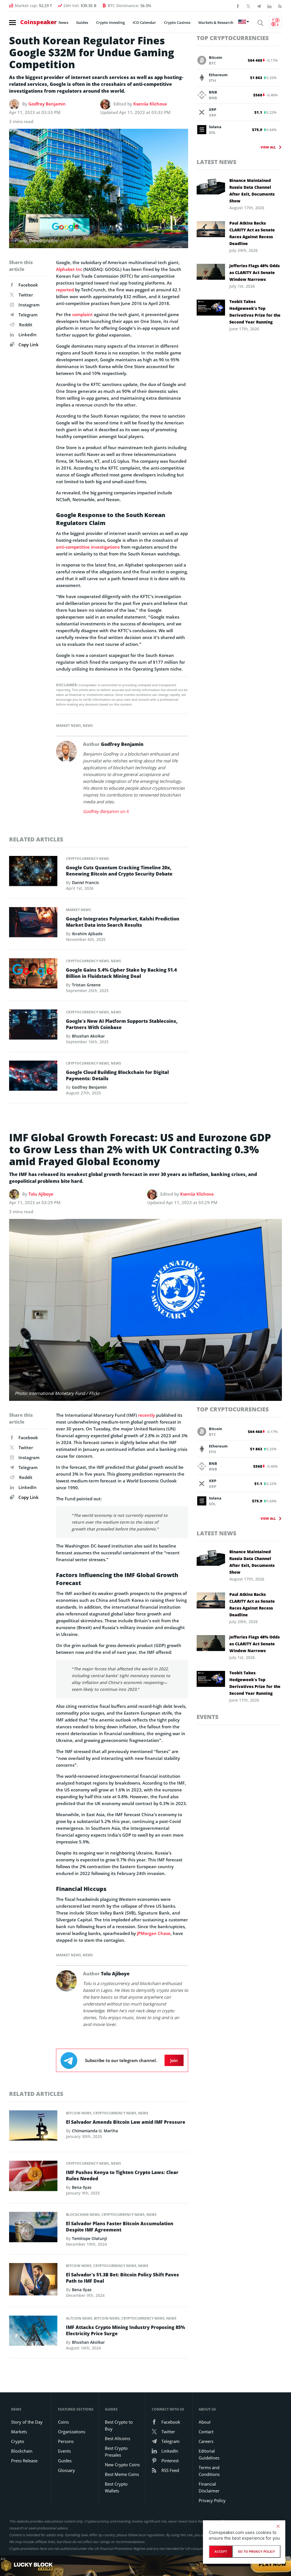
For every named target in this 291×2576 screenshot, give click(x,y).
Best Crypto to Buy (119, 2425)
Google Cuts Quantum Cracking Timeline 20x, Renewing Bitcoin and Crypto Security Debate (119, 871)
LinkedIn (28, 335)
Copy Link (28, 345)
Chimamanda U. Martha (95, 2131)
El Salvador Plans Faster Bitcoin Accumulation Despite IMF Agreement (120, 2227)
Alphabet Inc (69, 269)
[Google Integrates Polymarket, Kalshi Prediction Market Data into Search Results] (33, 924)
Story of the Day (27, 2422)
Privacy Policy (212, 2500)
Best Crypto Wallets (116, 2487)
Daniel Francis (85, 882)
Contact (206, 2432)
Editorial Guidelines (209, 2454)
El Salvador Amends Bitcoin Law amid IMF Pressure (126, 2122)
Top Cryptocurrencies (233, 38)
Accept (221, 2552)
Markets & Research (216, 22)
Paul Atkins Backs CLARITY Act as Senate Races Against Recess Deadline (252, 233)
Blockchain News (83, 2215)
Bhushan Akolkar (88, 1036)
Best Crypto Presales (116, 2451)
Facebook (28, 285)
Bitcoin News (79, 2113)
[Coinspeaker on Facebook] (238, 6)
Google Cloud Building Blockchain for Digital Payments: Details (117, 1075)
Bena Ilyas (82, 2187)
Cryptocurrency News (88, 859)
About (205, 2422)
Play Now (273, 2566)
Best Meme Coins (122, 2474)
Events (208, 1717)
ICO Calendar (144, 22)
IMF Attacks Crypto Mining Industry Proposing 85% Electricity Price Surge (125, 2330)
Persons (66, 2441)
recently (146, 1415)
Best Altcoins (118, 2438)
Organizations (72, 2432)
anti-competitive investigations (88, 547)
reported (65, 290)
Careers (206, 2441)
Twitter (26, 295)
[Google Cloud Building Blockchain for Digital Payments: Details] (33, 1077)
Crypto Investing (110, 22)
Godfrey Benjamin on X (106, 811)
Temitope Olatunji (90, 2238)
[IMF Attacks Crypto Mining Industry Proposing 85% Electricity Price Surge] (33, 2332)
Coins (63, 2422)
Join (174, 2060)
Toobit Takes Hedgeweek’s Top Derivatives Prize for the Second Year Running (255, 312)
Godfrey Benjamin (47, 104)
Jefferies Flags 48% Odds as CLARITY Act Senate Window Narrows (254, 272)
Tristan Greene (86, 985)
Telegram (28, 315)
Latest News (217, 162)
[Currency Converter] (276, 22)
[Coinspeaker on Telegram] (259, 6)
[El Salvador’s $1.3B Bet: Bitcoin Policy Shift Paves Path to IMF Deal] (33, 2281)
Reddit (26, 325)
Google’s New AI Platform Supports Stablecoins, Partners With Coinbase (122, 1024)
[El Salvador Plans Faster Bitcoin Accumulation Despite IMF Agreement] (33, 2229)
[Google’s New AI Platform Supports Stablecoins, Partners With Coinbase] (33, 1026)
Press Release (24, 2461)
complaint (82, 314)
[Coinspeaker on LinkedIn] (269, 6)
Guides (82, 22)
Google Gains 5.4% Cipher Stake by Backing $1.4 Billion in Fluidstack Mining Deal (121, 973)
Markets (19, 2432)
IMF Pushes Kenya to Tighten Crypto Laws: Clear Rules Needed (122, 2175)
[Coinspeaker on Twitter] (248, 6)
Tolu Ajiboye (41, 1194)
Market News (68, 726)
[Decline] (278, 2526)
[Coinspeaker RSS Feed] (280, 6)
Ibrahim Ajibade (87, 934)
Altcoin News (79, 2318)
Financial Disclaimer (209, 2487)
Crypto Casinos (177, 22)
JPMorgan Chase (154, 1933)
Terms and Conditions (209, 2471)
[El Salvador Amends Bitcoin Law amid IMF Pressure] (33, 2127)
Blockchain (22, 2451)
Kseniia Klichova (150, 104)
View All (268, 147)
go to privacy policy (256, 2552)
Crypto (18, 2441)
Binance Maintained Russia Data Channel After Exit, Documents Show (252, 191)
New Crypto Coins (122, 2465)
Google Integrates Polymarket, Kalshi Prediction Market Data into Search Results (123, 922)
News (63, 22)
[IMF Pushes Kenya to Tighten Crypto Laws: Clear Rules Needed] (33, 2177)
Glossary (66, 2470)
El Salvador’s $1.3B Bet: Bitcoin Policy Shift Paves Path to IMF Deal (122, 2278)
